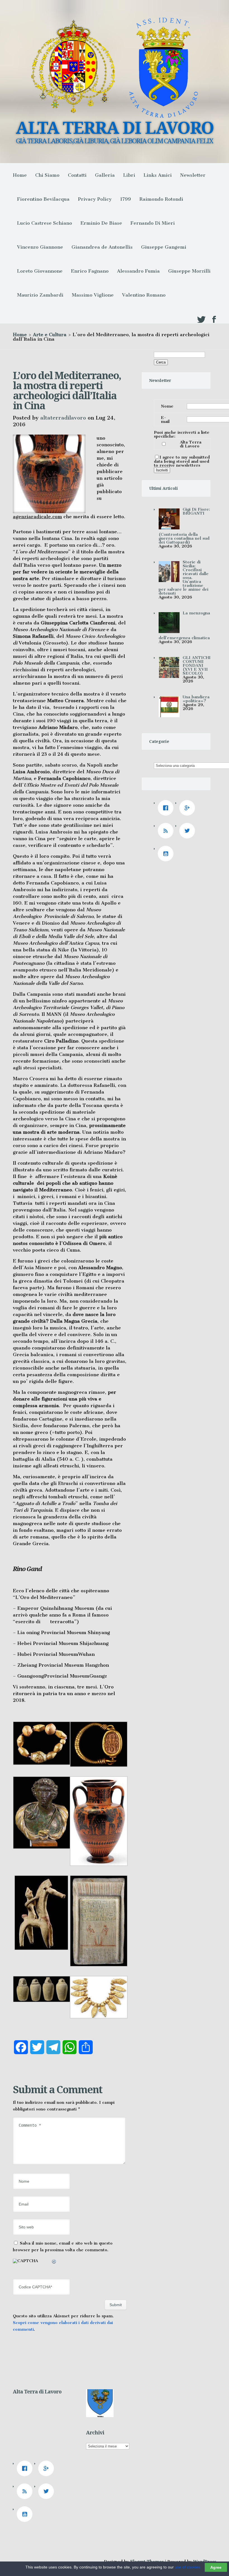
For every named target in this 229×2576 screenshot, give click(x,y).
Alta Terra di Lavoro (191, 444)
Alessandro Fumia (138, 271)
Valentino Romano (144, 295)
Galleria (105, 175)
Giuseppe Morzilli (189, 271)
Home (20, 175)
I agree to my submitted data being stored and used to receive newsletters (182, 461)
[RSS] (167, 831)
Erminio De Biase (101, 223)
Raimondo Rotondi (161, 199)
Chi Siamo (47, 175)
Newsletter (193, 175)
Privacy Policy (95, 199)
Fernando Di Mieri (153, 223)
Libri (129, 175)
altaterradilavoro (63, 418)
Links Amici (158, 175)
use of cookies (188, 2567)
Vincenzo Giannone (40, 247)
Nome (167, 406)
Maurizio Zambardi (40, 295)
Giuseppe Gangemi (164, 247)
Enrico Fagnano (90, 271)
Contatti (77, 175)
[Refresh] (54, 2262)
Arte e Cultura (50, 335)
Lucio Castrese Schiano (45, 223)
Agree (216, 2567)
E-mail (165, 420)
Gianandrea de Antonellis (102, 247)
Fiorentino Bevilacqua (43, 199)
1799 (126, 199)
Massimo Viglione (93, 295)
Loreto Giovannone (40, 271)
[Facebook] (167, 808)
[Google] (189, 808)
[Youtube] (167, 854)
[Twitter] (189, 831)
